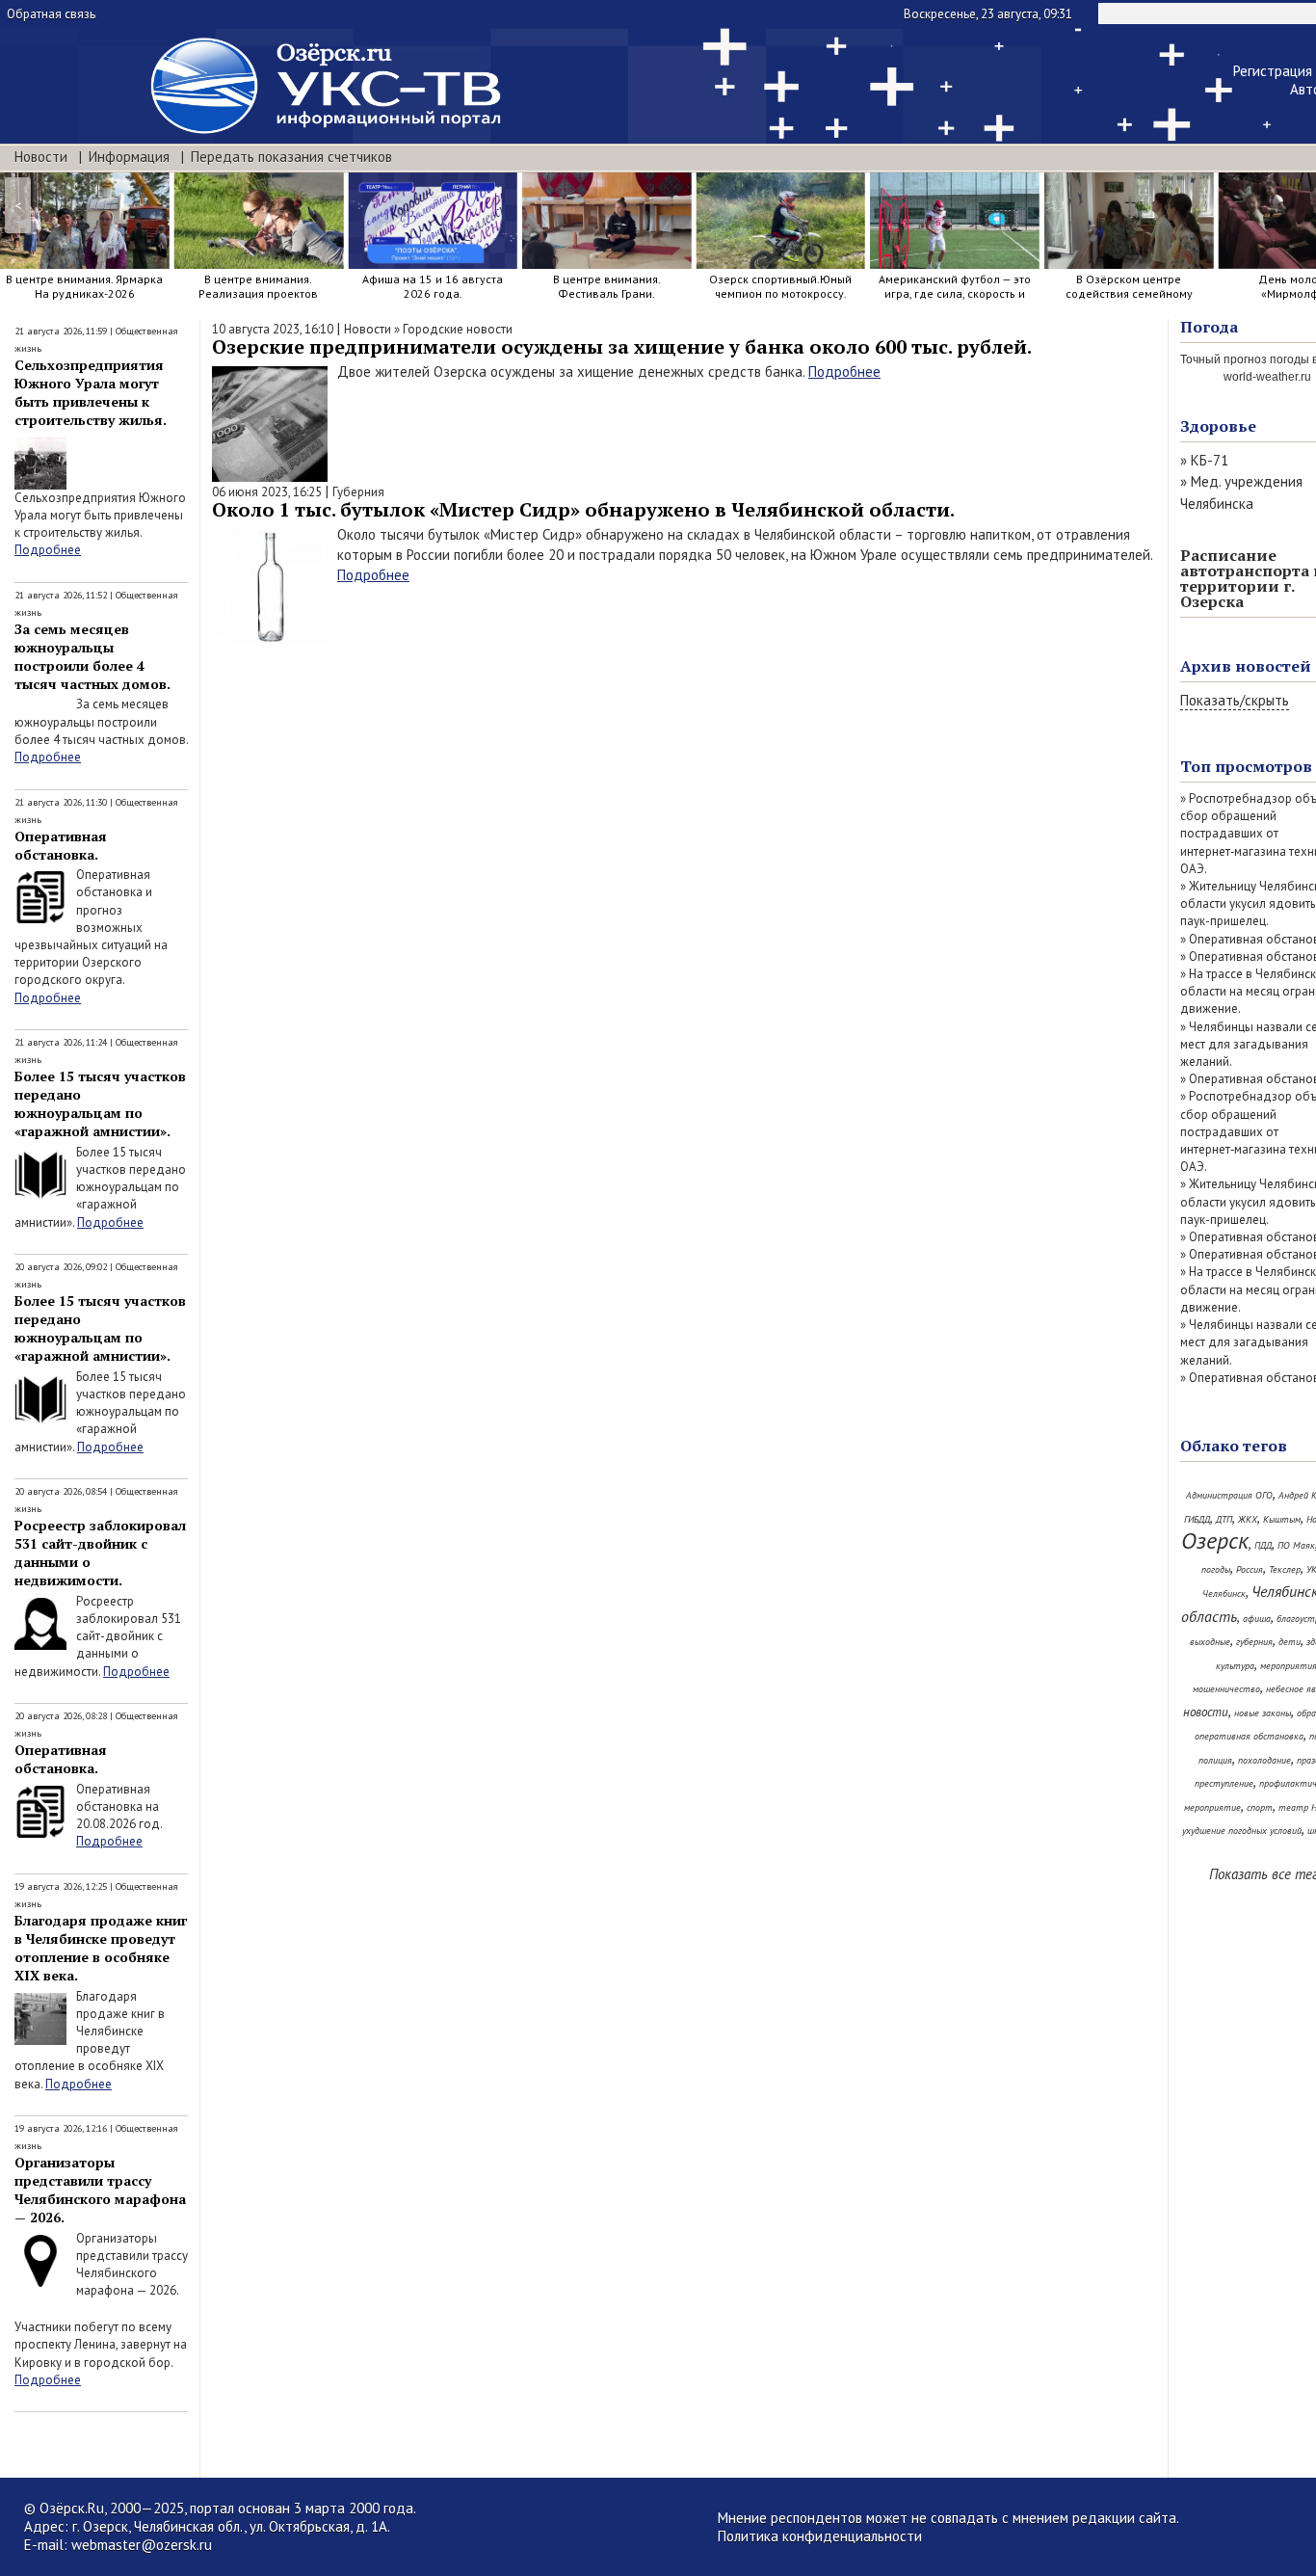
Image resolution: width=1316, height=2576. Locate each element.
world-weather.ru (1267, 377)
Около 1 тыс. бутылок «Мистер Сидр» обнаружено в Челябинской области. (583, 509)
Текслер (1285, 1569)
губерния (1254, 1642)
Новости (41, 157)
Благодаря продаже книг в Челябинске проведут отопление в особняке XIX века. (101, 1948)
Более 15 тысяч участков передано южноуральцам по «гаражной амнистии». (100, 1103)
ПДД (1263, 1545)
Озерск (1215, 1540)
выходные (1210, 1642)
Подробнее (48, 550)
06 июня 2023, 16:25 (267, 492)
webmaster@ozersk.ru (142, 2545)
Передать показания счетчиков (291, 157)
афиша (1257, 1619)
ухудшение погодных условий (1242, 1831)
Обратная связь (51, 14)
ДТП (1224, 1519)
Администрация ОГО (1229, 1495)
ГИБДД (1197, 1519)
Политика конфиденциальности (820, 2536)
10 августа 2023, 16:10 (273, 329)
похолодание (1264, 1760)
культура (1235, 1666)
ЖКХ (1248, 1519)
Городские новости (458, 329)
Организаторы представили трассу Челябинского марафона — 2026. (100, 2190)
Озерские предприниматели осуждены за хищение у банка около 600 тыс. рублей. (622, 346)
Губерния (358, 492)
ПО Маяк (1296, 1545)
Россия (1250, 1569)
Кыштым (1282, 1519)
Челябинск (1224, 1593)
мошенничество (1226, 1689)
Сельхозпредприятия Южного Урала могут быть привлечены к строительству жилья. (91, 392)
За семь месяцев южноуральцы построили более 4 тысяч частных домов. (92, 656)
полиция (1215, 1760)
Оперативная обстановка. (61, 845)
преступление (1224, 1783)
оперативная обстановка (1249, 1736)
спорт (1260, 1807)
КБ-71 (1210, 460)
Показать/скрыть (1235, 700)
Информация (129, 157)
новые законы (1263, 1713)
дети (1290, 1642)
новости (1206, 1712)
